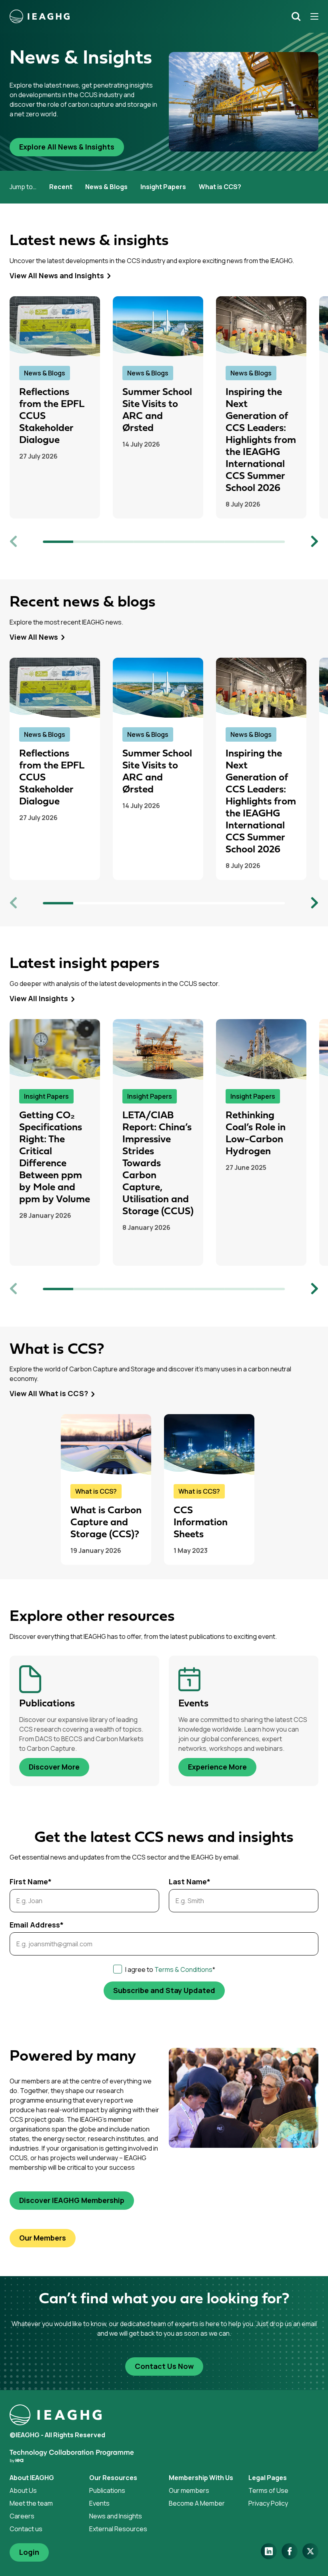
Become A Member (197, 2503)
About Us (23, 2490)
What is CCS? (220, 187)
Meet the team (31, 2503)
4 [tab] (149, 542)
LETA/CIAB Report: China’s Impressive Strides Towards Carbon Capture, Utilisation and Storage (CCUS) (158, 1164)
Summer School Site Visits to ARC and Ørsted (157, 410)
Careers (22, 2516)
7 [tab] (240, 542)
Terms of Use (268, 2490)
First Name (31, 1882)
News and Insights (116, 2516)
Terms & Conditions (183, 1969)
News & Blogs (106, 187)
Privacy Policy (268, 2503)
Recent (61, 187)
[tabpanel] (61, 407)
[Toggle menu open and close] (312, 16)
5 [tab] (179, 542)
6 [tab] (210, 542)
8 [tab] (270, 542)
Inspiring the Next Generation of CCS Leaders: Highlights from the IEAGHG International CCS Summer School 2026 (261, 440)
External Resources (118, 2529)
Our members (189, 2490)
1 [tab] (58, 542)
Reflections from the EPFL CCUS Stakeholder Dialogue (52, 416)
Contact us (26, 2529)
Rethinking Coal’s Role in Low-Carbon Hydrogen (256, 1134)
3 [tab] (119, 542)
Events (99, 2503)
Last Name (190, 1882)
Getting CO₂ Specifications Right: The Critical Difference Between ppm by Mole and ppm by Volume (55, 1158)
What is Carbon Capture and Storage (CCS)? (106, 1523)
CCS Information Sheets (201, 1523)
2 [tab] (88, 542)
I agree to (170, 1969)
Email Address (37, 1925)
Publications (107, 2490)
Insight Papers (163, 187)
